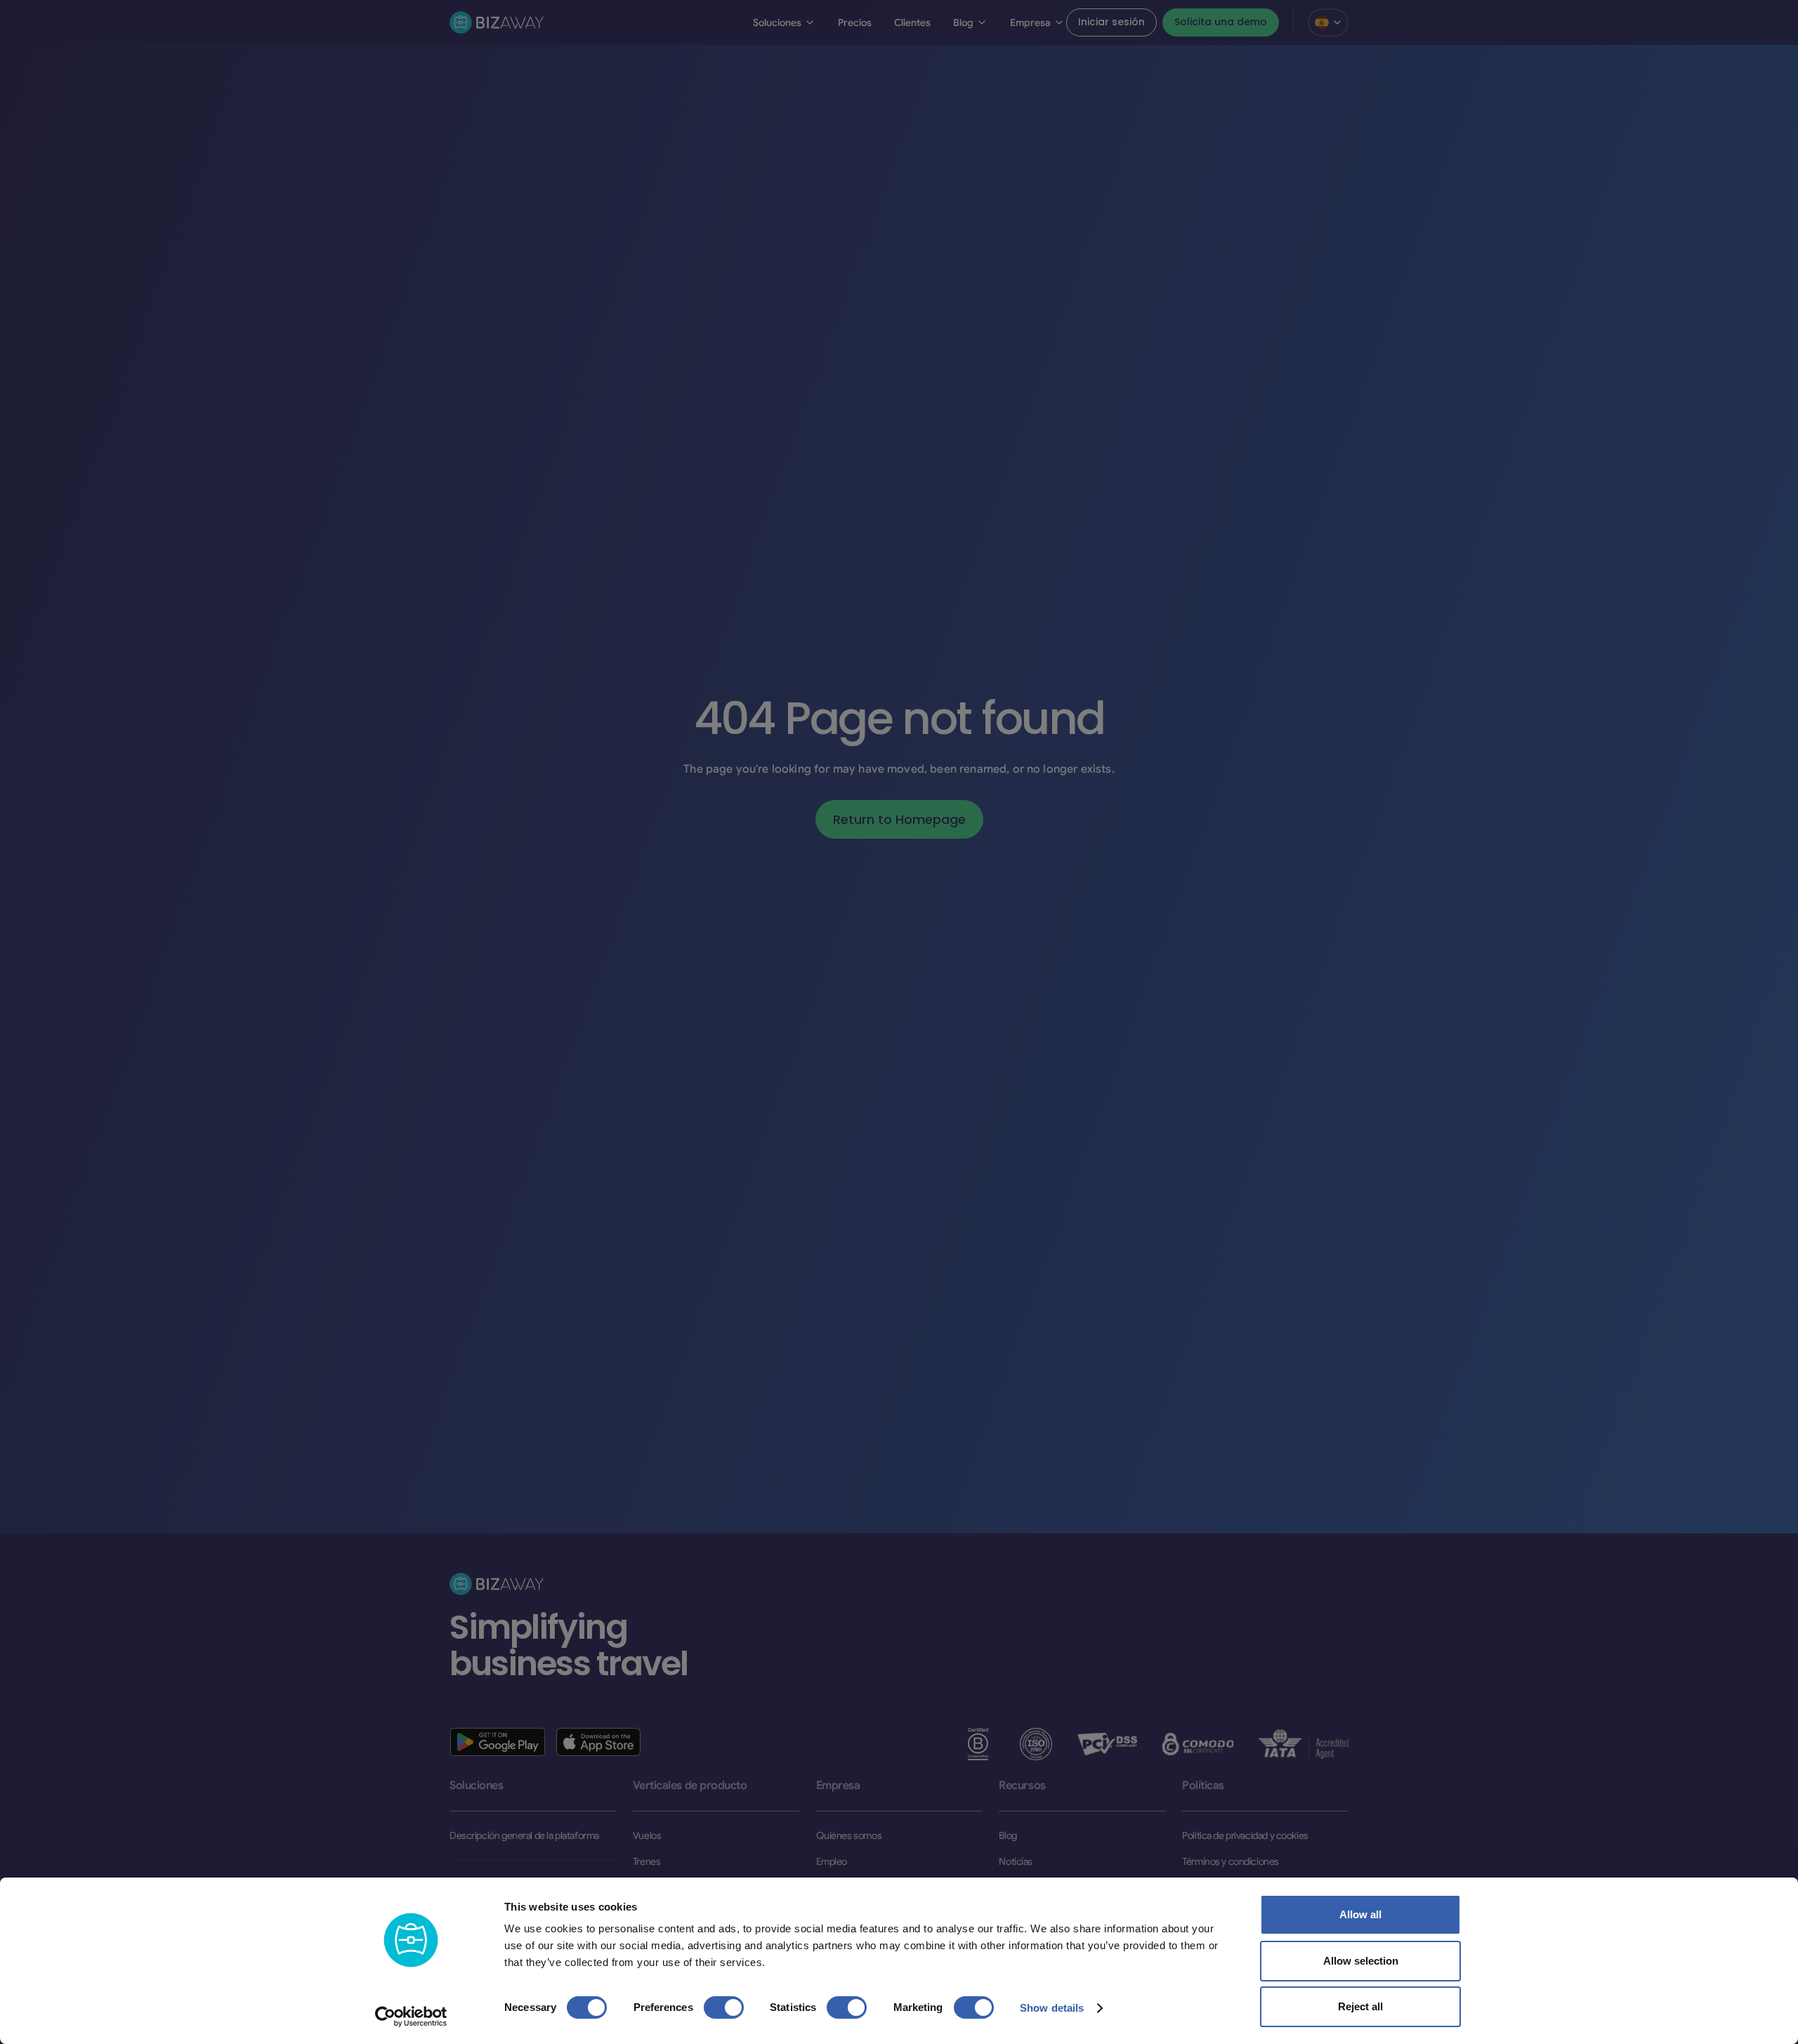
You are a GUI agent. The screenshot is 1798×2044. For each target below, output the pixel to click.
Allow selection (1361, 1961)
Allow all (1360, 1914)
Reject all (1360, 2006)
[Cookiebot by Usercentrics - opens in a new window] (411, 2017)
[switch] (724, 2007)
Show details (1052, 2008)
